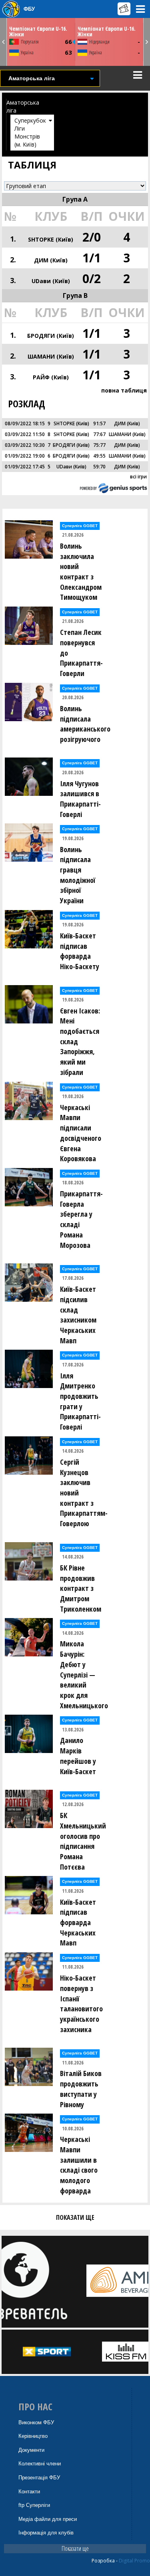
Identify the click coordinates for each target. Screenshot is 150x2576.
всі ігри (138, 477)
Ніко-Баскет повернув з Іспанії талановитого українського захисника (81, 2004)
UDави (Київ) (51, 281)
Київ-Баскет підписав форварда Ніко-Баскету (80, 951)
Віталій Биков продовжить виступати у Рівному (81, 2089)
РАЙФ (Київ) (51, 377)
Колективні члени (40, 2464)
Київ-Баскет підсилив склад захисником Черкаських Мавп (78, 1315)
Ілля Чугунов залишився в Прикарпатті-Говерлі (80, 799)
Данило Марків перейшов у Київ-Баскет (78, 1756)
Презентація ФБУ (39, 2478)
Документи (31, 2450)
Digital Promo (134, 2561)
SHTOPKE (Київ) (51, 239)
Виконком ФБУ (36, 2422)
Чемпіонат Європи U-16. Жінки (38, 31)
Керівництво (33, 2436)
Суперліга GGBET (80, 526)
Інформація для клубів (46, 2533)
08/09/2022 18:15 (25, 423)
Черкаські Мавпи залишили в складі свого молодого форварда (79, 2165)
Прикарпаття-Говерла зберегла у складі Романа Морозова (81, 1219)
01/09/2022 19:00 (25, 456)
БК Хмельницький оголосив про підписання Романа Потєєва (83, 1841)
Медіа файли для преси (48, 2519)
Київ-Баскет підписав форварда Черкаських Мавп (78, 1923)
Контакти (29, 2492)
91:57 (99, 423)
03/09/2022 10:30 (25, 445)
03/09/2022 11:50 (25, 434)
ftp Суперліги (34, 2505)
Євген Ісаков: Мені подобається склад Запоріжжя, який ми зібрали (80, 1041)
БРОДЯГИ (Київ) (51, 336)
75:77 (99, 445)
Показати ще (75, 2548)
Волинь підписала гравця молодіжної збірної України (78, 875)
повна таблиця (124, 390)
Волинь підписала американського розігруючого (83, 724)
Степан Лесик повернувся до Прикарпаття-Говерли (81, 653)
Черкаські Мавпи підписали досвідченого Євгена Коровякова (81, 1133)
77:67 (99, 434)
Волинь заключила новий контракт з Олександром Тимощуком (81, 572)
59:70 (99, 467)
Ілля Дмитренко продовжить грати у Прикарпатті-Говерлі (80, 1401)
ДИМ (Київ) (51, 260)
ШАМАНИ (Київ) (51, 356)
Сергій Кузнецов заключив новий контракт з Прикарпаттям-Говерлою (83, 1493)
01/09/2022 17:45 (25, 467)
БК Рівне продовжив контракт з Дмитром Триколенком (81, 1588)
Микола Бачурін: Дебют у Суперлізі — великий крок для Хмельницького (83, 1674)
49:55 (99, 456)
